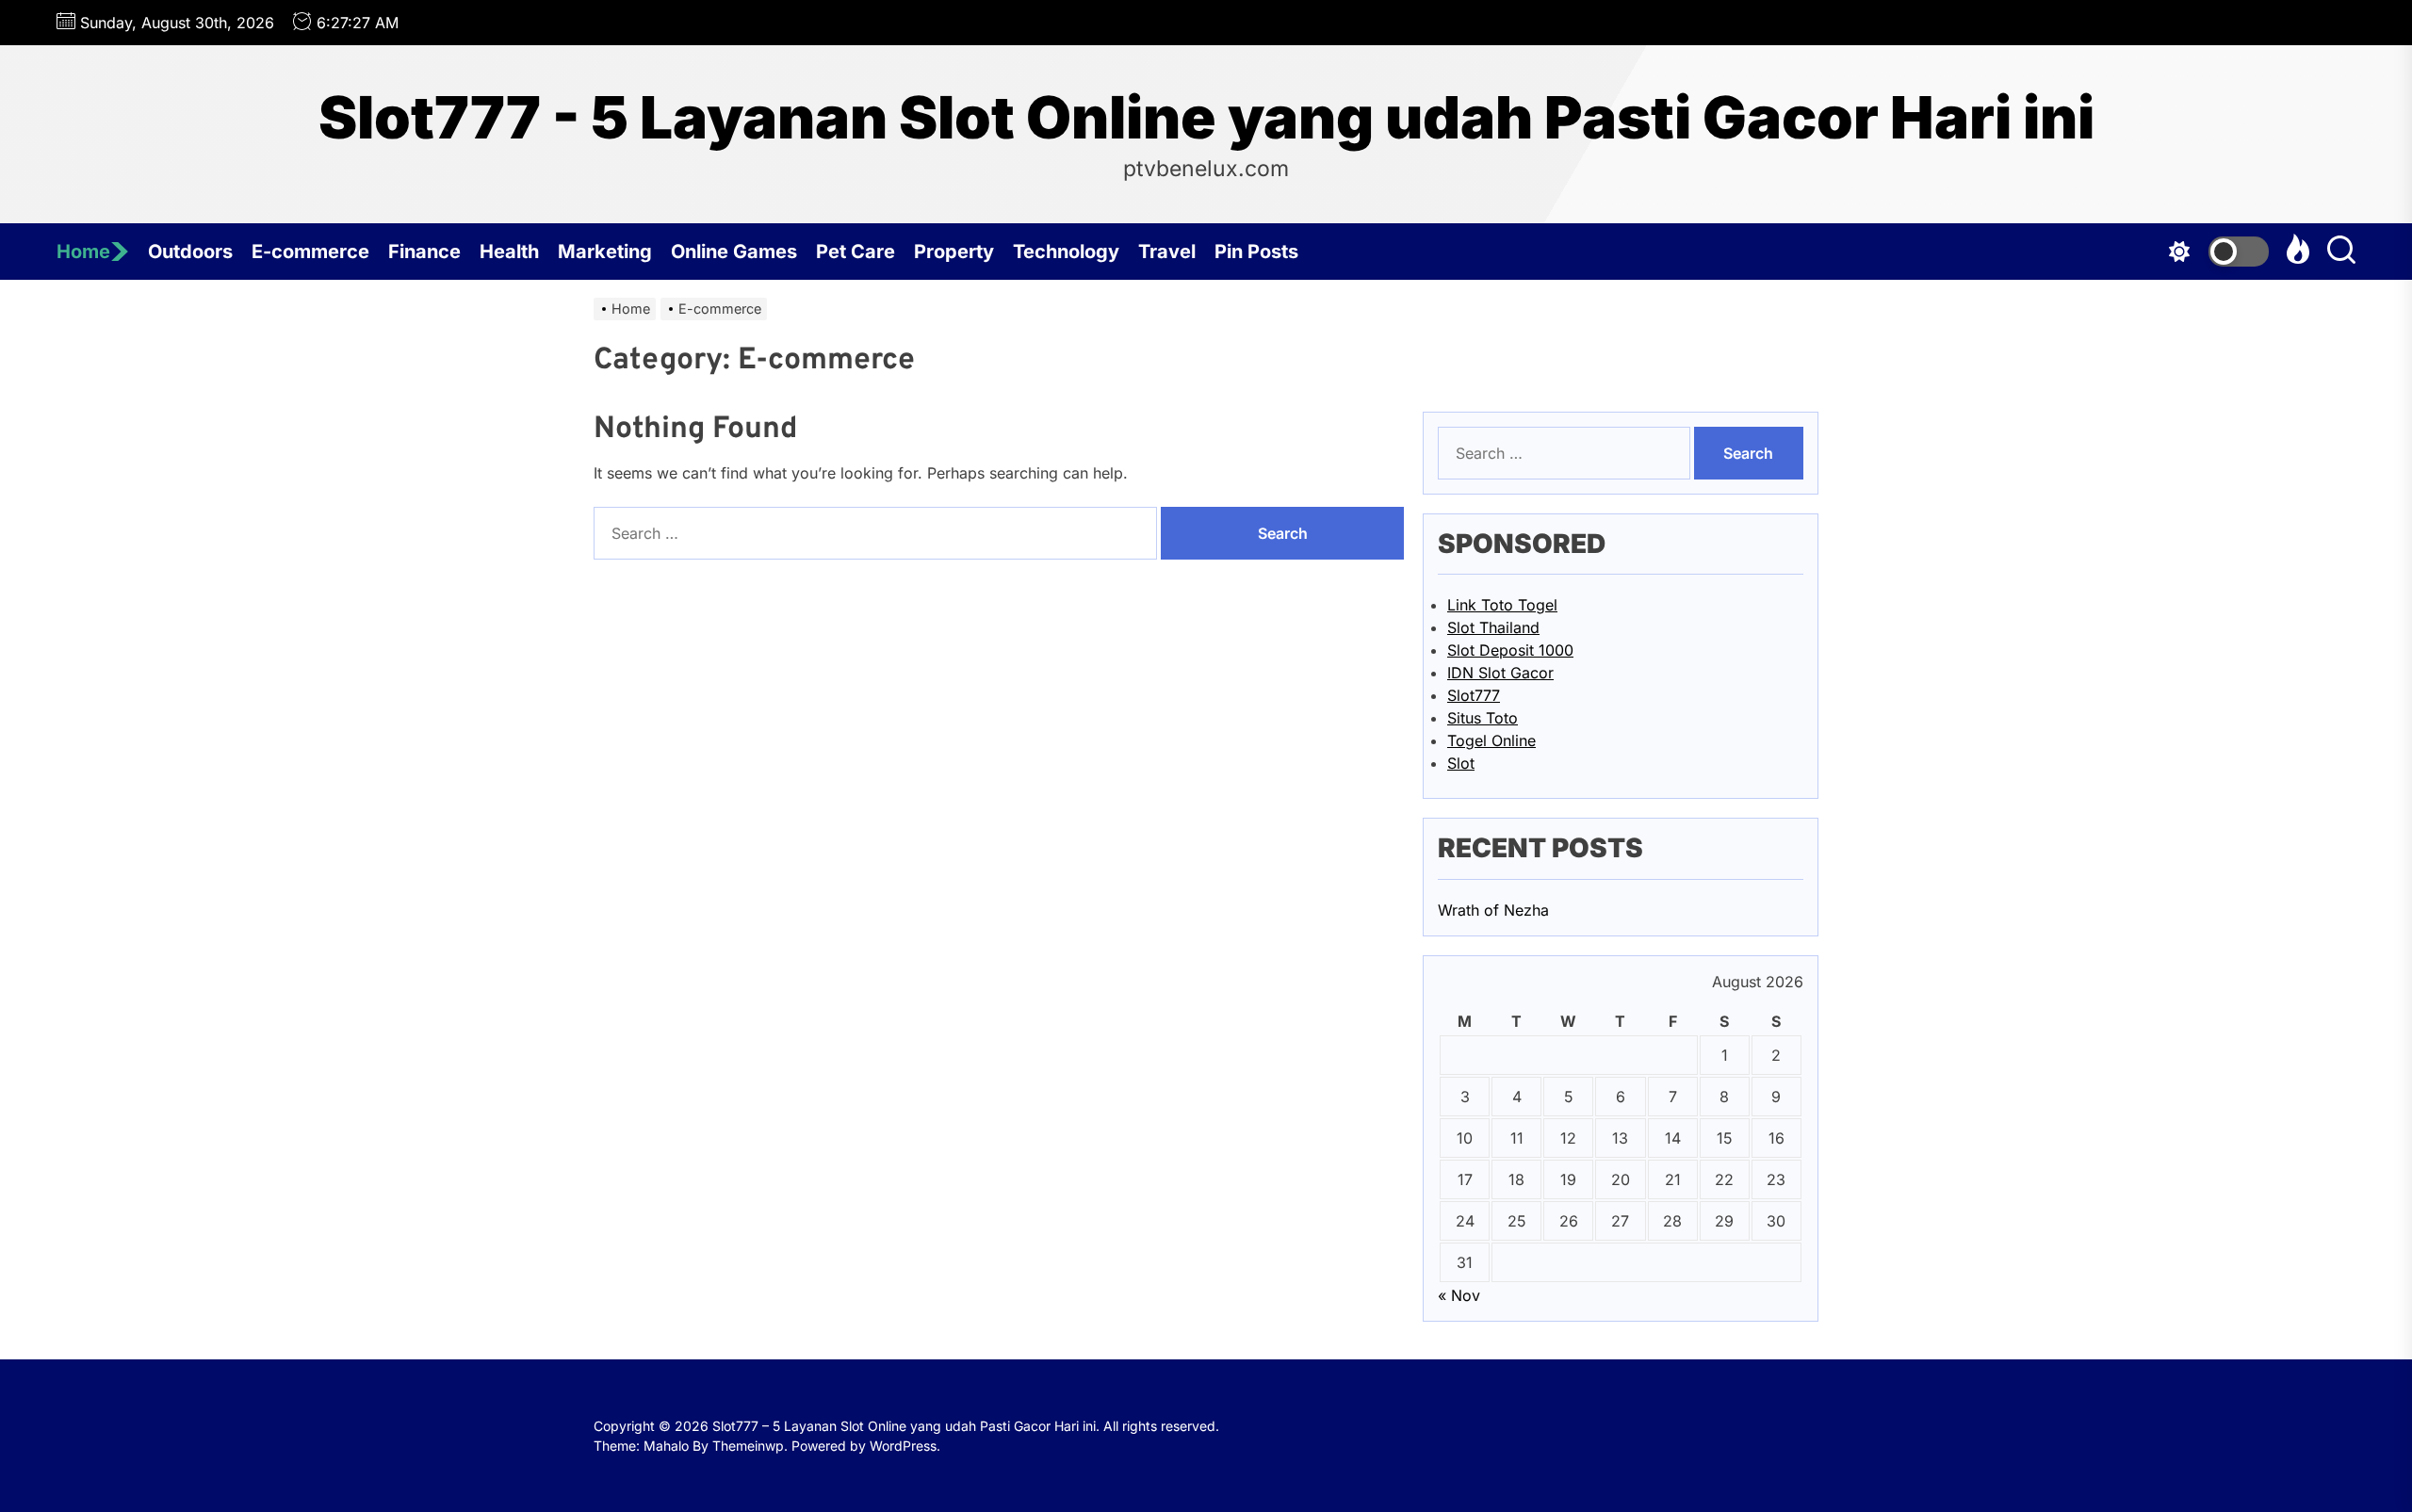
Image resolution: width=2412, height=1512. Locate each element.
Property (954, 252)
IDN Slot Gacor (1500, 673)
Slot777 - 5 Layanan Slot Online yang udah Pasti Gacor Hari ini (1206, 118)
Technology (1066, 252)
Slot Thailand (1493, 627)
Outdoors (190, 252)
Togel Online (1491, 740)
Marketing (605, 252)
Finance (424, 252)
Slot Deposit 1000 (1510, 650)
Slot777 (1474, 695)
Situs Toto (1483, 718)
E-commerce (310, 252)
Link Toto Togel (1502, 605)
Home (83, 252)
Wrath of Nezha (1493, 910)
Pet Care (856, 252)
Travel (1167, 252)
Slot (1461, 763)
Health (509, 252)
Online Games (734, 252)
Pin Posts (1256, 252)
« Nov (1459, 1295)
